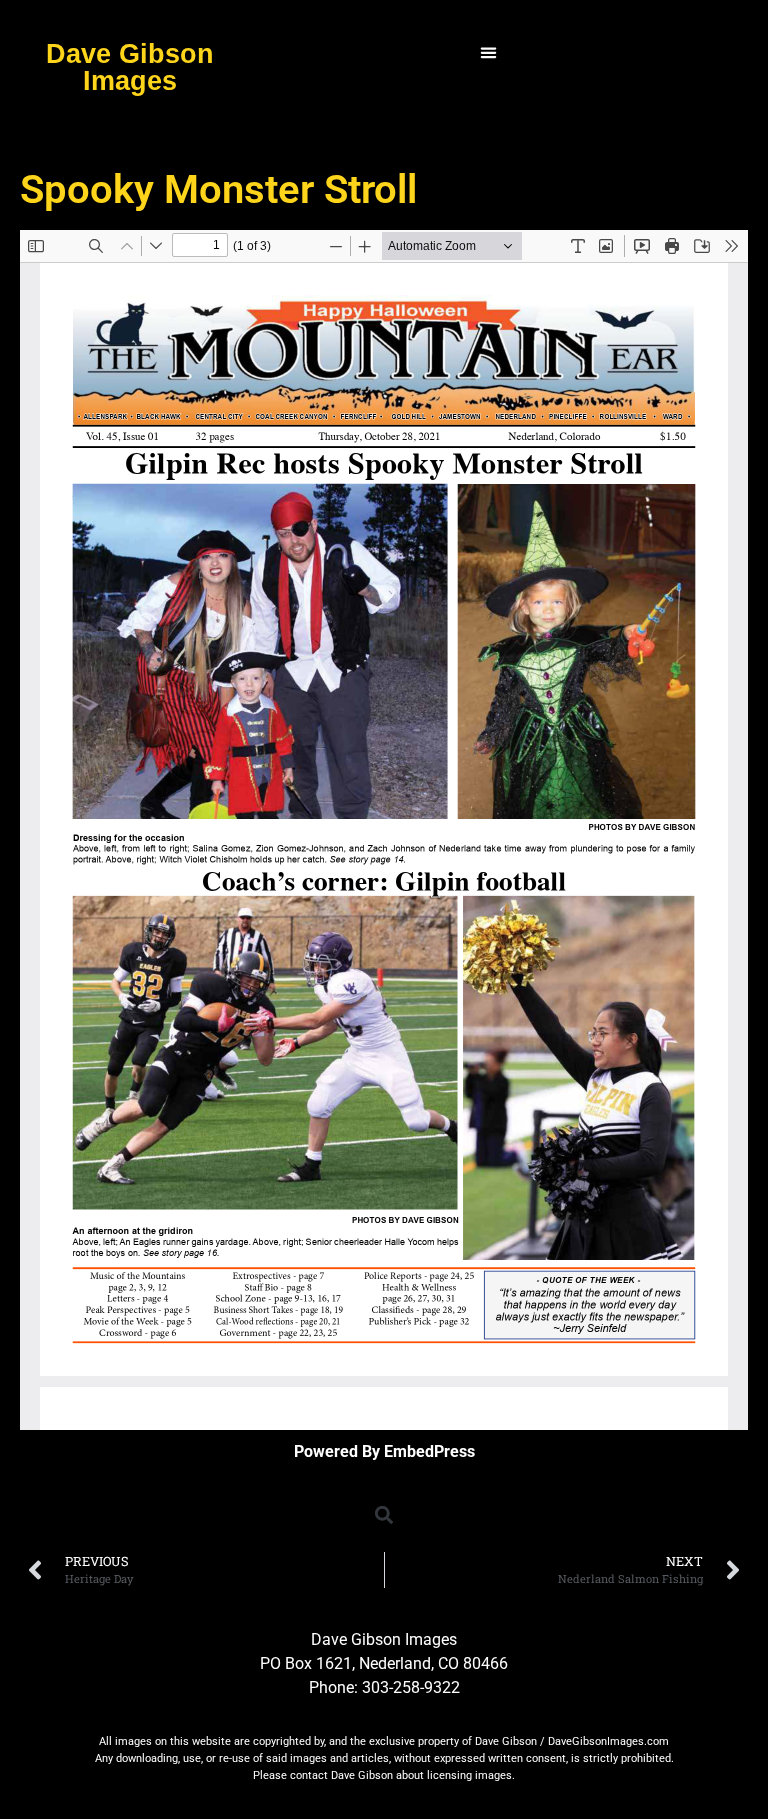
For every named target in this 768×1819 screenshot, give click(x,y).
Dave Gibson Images (130, 67)
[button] (489, 53)
